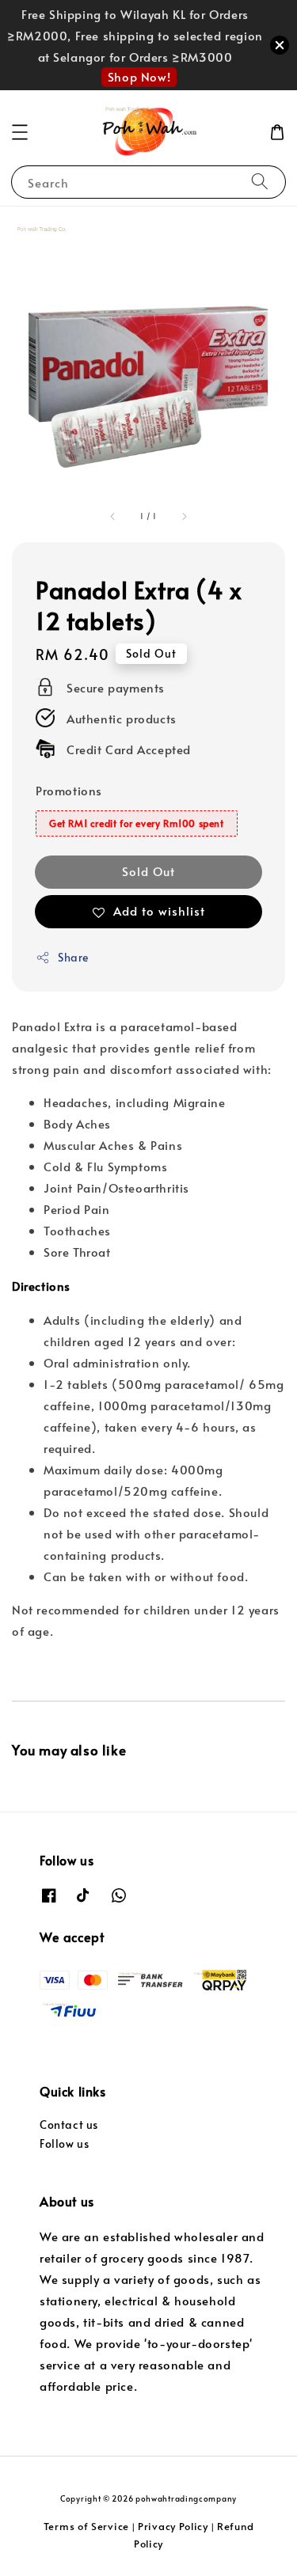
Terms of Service (86, 2526)
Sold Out (148, 871)
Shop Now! (139, 76)
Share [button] (73, 957)
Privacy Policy (173, 2526)
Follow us (64, 2144)
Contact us (69, 2125)
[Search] (260, 182)
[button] (20, 132)
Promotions (69, 790)
